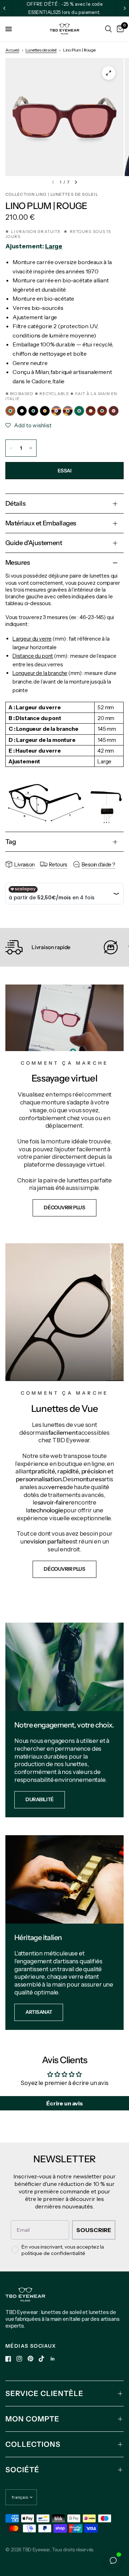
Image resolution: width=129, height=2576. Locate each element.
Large (54, 246)
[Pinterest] (30, 2359)
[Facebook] (8, 2359)
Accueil (12, 50)
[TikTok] (42, 2359)
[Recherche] (108, 29)
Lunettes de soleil (41, 50)
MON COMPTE (32, 2419)
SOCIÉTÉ (22, 2470)
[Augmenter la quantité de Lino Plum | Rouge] (31, 448)
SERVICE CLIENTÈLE (44, 2393)
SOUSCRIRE (94, 2230)
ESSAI (65, 471)
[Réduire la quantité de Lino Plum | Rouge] (11, 448)
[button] (64, 1208)
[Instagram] (19, 2359)
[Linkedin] (53, 2359)
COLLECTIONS (33, 2444)
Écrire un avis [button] (64, 2103)
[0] (119, 29)
